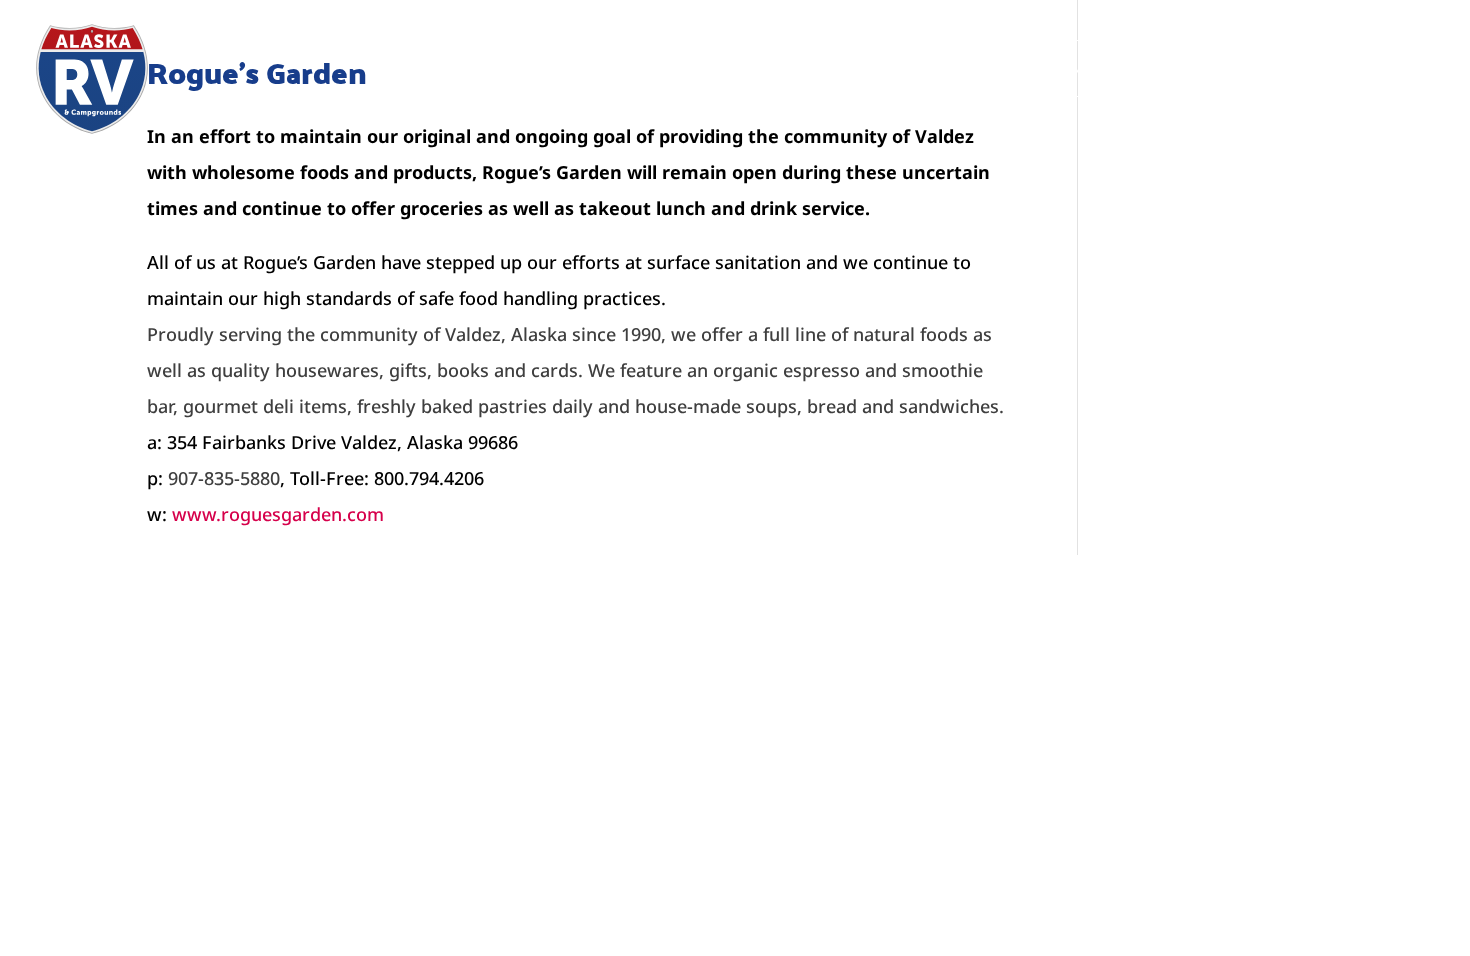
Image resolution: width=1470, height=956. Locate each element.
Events (780, 69)
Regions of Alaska (640, 69)
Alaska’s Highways (455, 69)
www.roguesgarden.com (278, 514)
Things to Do (1195, 69)
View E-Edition (1346, 69)
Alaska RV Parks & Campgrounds (975, 69)
